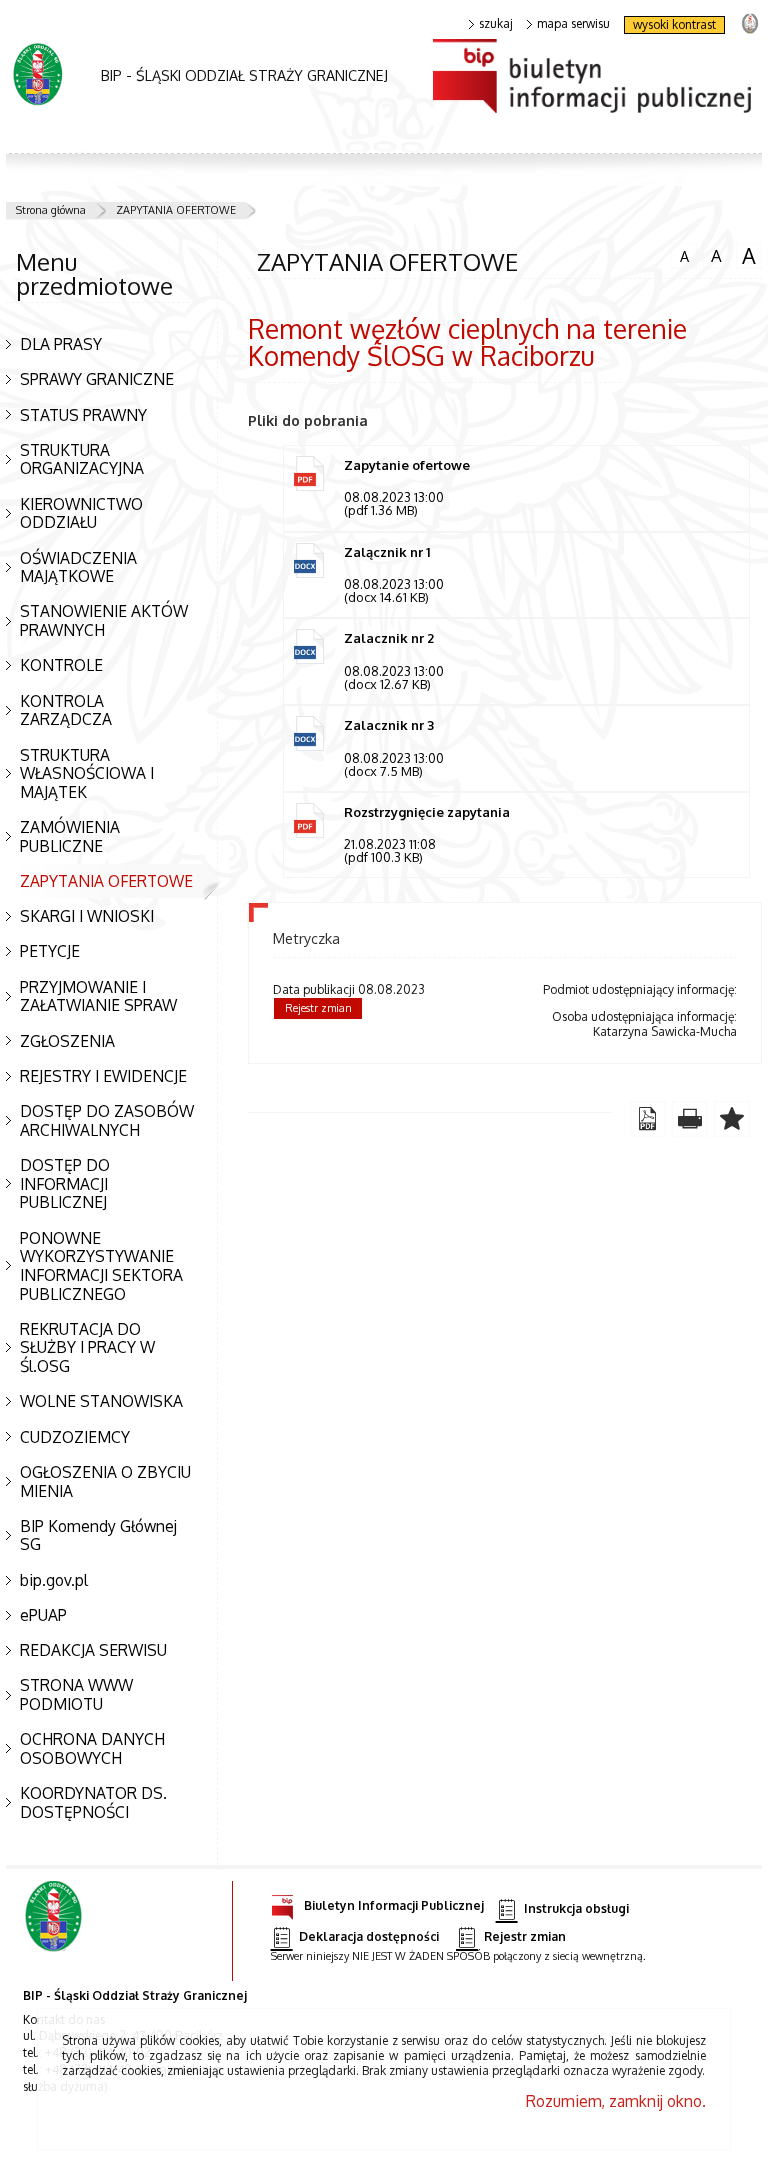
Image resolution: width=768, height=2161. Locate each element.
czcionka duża (746, 256)
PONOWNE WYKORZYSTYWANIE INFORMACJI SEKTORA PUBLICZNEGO (101, 1266)
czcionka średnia (712, 255)
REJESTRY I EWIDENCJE (103, 1076)
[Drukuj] (690, 1119)
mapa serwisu (573, 24)
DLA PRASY (61, 344)
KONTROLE (61, 665)
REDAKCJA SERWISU (93, 1650)
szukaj (496, 24)
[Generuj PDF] (648, 1119)
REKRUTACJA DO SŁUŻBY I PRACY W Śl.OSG (87, 1347)
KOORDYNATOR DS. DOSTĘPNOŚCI (93, 1802)
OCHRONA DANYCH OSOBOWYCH (92, 1748)
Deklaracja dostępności (369, 1936)
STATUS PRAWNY (83, 415)
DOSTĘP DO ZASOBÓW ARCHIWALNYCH (107, 1120)
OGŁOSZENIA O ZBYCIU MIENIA (105, 1481)
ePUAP (43, 1615)
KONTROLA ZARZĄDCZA (66, 710)
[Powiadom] (732, 1119)
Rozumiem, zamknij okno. (615, 2101)
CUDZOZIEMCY (75, 1437)
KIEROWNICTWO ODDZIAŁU (81, 513)
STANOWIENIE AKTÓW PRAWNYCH (104, 620)
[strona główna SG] (55, 1931)
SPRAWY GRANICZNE (97, 379)
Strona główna (51, 210)
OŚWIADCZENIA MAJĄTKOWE (78, 567)
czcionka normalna (680, 254)
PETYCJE (50, 951)
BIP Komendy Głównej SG (98, 1535)
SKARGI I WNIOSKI (87, 916)
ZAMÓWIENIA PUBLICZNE (70, 836)
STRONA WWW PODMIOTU (76, 1694)
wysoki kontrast (674, 24)
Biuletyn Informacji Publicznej (394, 1905)
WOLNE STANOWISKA (101, 1401)
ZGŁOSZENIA (67, 1041)
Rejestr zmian (318, 1008)
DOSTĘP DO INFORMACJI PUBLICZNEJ (65, 1183)
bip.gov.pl (54, 1580)
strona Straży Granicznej (749, 22)
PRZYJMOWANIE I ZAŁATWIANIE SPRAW (98, 996)
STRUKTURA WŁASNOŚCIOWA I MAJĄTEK (87, 773)
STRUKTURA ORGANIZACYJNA (82, 459)
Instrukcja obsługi (576, 1908)
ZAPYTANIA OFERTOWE (176, 210)
